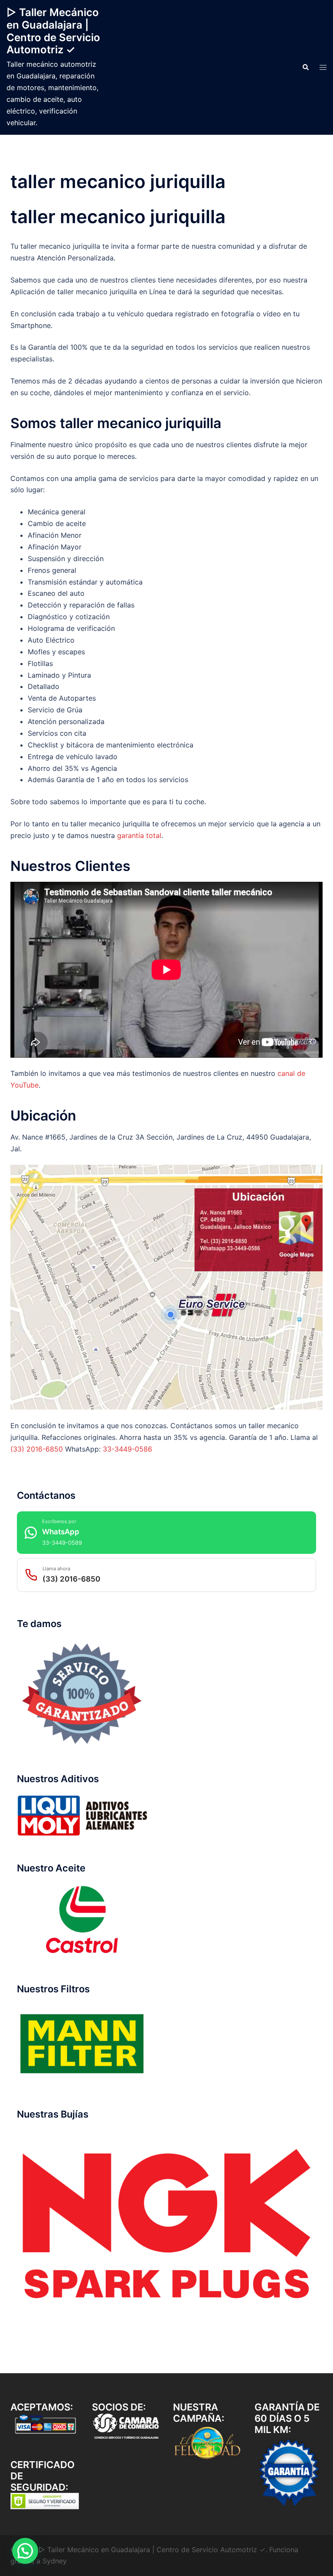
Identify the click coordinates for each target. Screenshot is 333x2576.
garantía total (139, 835)
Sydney (55, 2561)
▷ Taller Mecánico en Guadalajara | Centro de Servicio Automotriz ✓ (53, 31)
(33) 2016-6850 (37, 1449)
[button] (305, 68)
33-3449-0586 (127, 1449)
